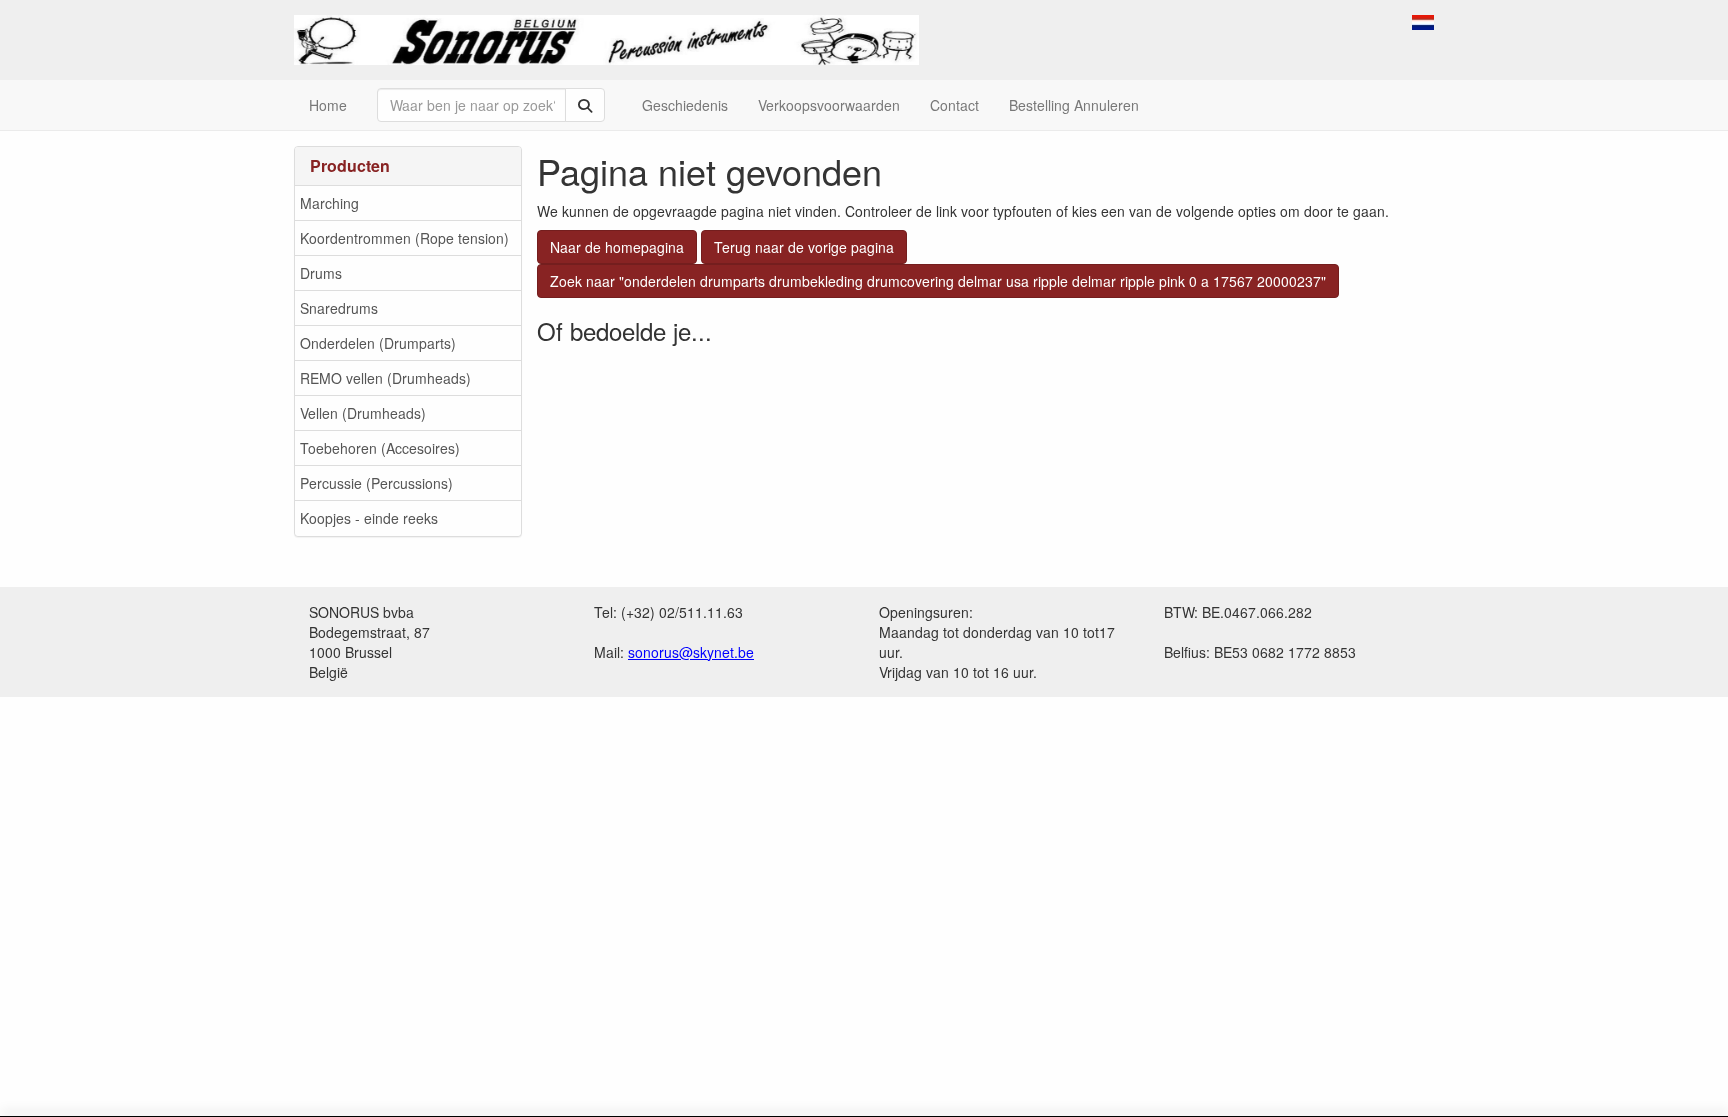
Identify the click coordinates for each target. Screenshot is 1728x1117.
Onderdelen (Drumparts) (378, 343)
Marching (329, 203)
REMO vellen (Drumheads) (385, 378)
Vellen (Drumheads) (363, 413)
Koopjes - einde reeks (369, 518)
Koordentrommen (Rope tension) (404, 238)
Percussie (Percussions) (376, 483)
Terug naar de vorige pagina (804, 247)
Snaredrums (339, 308)
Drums (321, 273)
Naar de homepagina (617, 247)
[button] (1423, 20)
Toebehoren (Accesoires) (380, 448)
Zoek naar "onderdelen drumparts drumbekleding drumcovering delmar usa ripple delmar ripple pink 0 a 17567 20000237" (938, 281)
